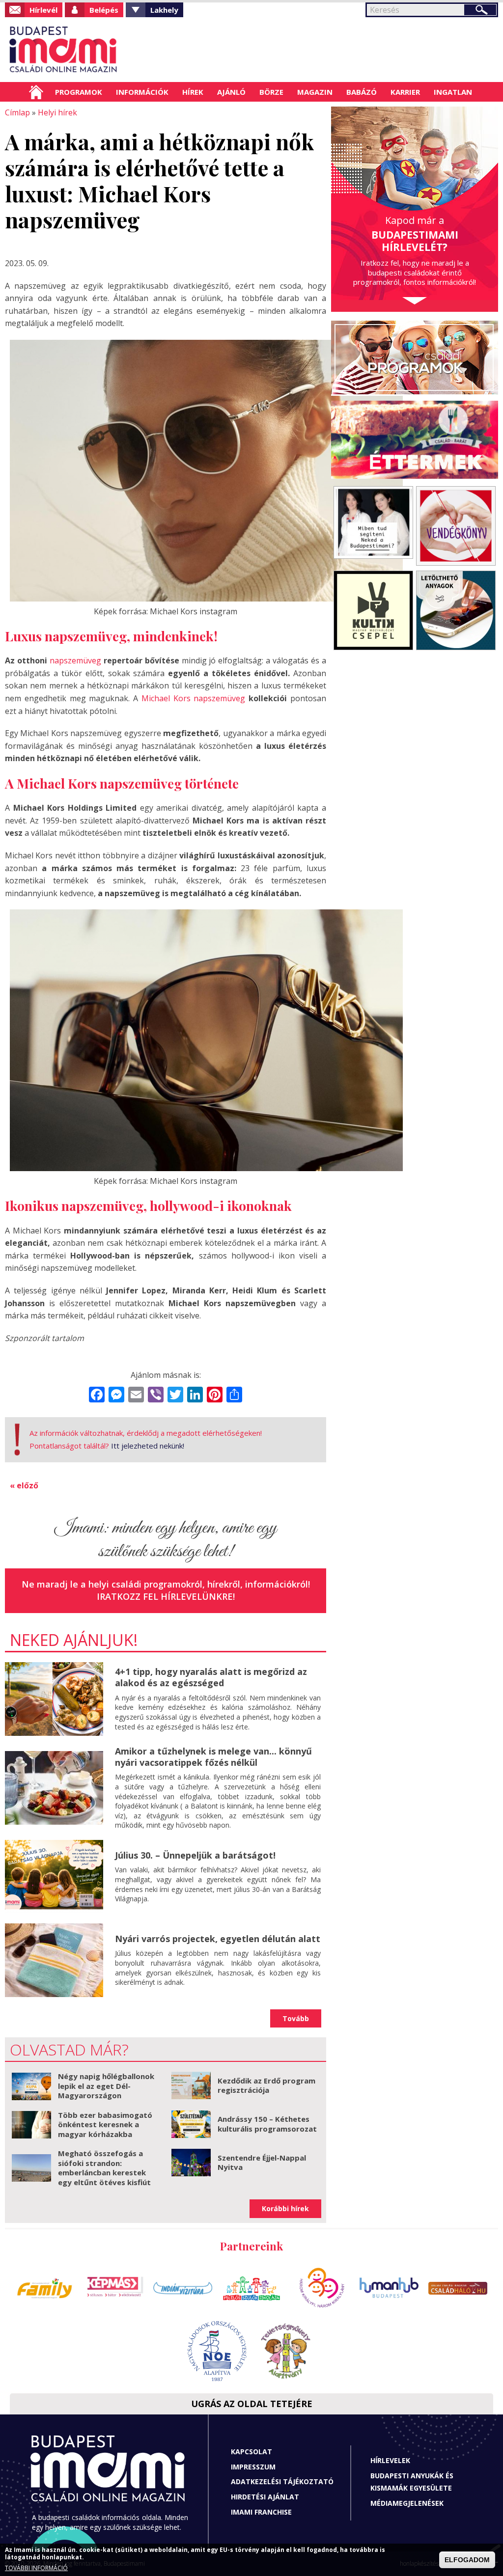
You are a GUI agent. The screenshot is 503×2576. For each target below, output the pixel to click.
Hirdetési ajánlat (265, 2497)
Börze (271, 92)
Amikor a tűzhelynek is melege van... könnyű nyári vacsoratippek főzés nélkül (213, 1757)
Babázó (362, 92)
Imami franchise (261, 2512)
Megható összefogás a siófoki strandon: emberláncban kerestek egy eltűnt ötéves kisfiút (104, 2168)
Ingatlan (453, 92)
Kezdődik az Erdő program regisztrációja (266, 2085)
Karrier (405, 92)
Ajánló (231, 92)
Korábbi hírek (285, 2208)
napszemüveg (75, 660)
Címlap (36, 92)
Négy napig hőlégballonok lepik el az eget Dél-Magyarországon (106, 2086)
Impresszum (253, 2467)
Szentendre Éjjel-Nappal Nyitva (262, 2163)
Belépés (104, 10)
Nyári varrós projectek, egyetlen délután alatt (218, 1939)
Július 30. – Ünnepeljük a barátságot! (195, 1855)
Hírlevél (43, 10)
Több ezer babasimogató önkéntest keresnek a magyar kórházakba (105, 2124)
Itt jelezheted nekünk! (148, 1446)
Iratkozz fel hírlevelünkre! (166, 1596)
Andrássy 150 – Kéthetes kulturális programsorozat (267, 2124)
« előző (24, 1485)
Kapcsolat (251, 2452)
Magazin (315, 92)
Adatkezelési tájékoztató (282, 2481)
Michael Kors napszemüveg (194, 698)
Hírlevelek (390, 2460)
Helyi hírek (57, 112)
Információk (142, 92)
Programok (79, 92)
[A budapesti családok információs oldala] (64, 50)
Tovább (296, 2018)
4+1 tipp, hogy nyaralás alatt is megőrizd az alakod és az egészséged (211, 1677)
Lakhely (164, 10)
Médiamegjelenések (407, 2503)
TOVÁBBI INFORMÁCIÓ (36, 2568)
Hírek (193, 92)
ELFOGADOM (467, 2560)
